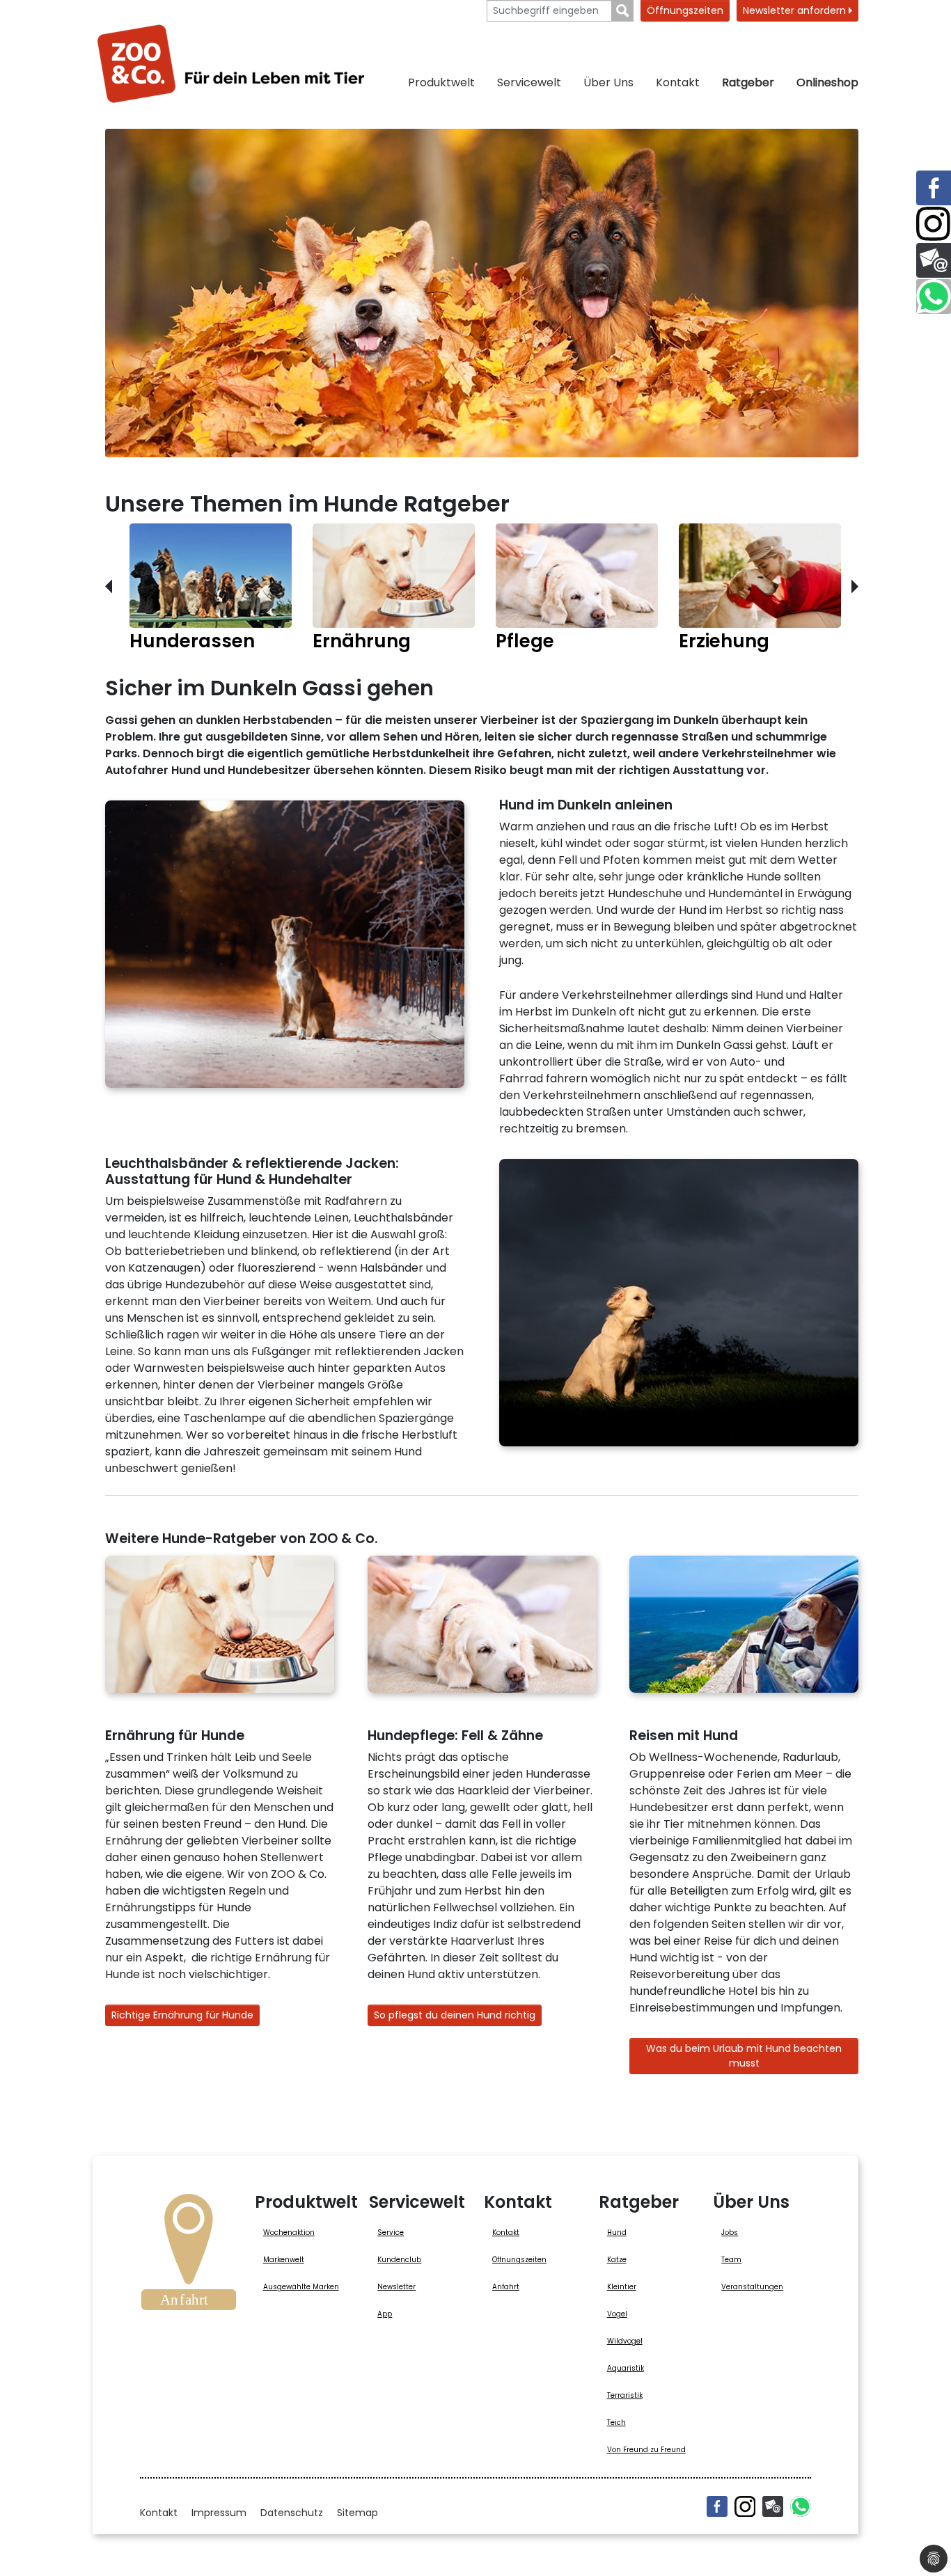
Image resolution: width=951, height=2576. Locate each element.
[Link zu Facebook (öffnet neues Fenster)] (934, 188)
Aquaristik (626, 2368)
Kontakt (678, 82)
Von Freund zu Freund (646, 2450)
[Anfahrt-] (189, 2257)
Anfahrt (506, 2287)
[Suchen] (623, 11)
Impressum (219, 2513)
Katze (617, 2260)
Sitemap (357, 2513)
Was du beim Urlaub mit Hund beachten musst (744, 2056)
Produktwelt (441, 82)
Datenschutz (292, 2513)
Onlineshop (827, 82)
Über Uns (608, 82)
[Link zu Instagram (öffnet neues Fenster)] (934, 224)
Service (391, 2233)
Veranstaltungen (752, 2287)
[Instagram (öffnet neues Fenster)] (745, 2506)
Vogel (617, 2314)
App (385, 2314)
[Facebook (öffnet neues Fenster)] (717, 2506)
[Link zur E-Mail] (934, 260)
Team (731, 2260)
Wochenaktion (289, 2233)
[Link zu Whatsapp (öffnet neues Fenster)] (934, 297)
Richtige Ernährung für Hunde (182, 2015)
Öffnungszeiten (685, 10)
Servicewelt (529, 82)
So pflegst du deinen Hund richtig (455, 2015)
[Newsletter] (773, 2506)
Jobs (730, 2233)
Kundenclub (399, 2260)
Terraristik (625, 2395)
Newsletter (396, 2287)
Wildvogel (625, 2341)
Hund (617, 2233)
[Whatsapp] (801, 2506)
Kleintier (622, 2287)
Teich (616, 2423)
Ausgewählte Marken (301, 2287)
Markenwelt (284, 2260)
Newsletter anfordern (796, 10)
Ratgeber (748, 82)
